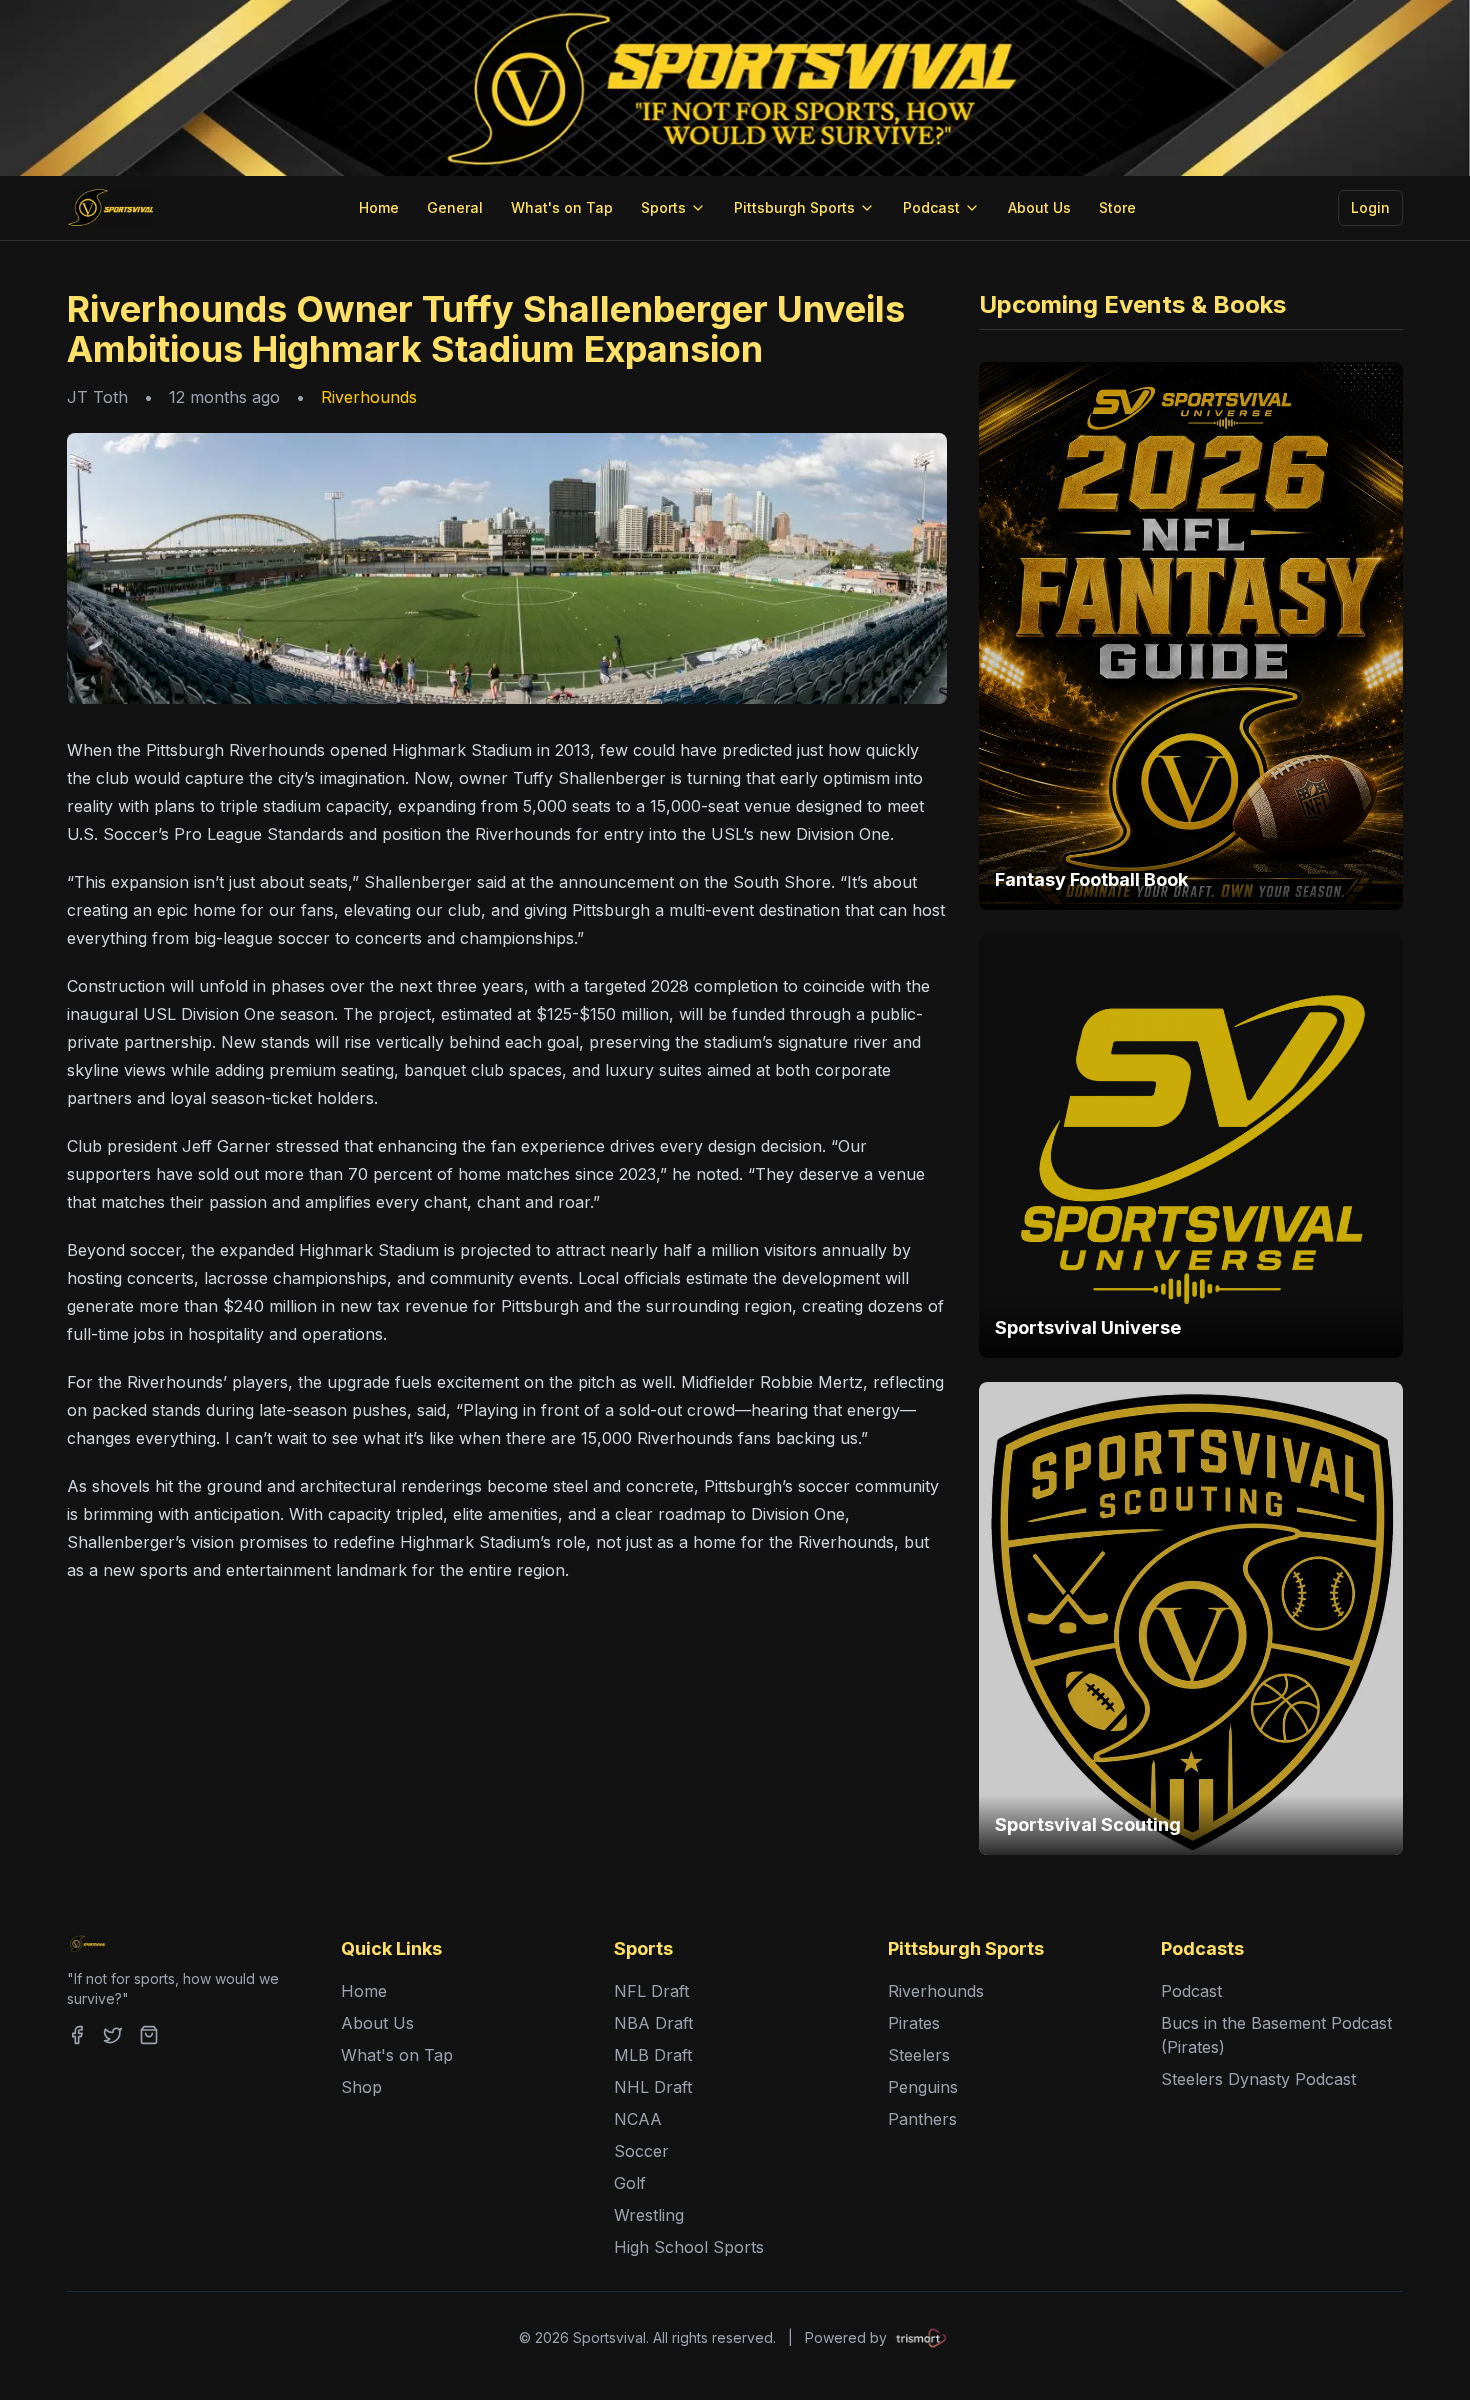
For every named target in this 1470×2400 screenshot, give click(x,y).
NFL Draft (651, 1991)
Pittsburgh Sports (794, 207)
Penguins (923, 2087)
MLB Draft (653, 2055)
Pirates (914, 2023)
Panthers (922, 2119)
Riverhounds (369, 397)
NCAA (638, 2119)
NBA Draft (653, 2023)
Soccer (641, 2151)
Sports (663, 207)
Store (1117, 207)
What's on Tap (562, 207)
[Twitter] (113, 2035)
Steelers (919, 2055)
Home (379, 207)
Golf (630, 2183)
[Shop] (149, 2035)
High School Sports (689, 2247)
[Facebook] (77, 2035)
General (455, 207)
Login (1370, 207)
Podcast (931, 207)
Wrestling (649, 2215)
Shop (361, 2087)
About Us (1039, 207)
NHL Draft (653, 2087)
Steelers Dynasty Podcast (1258, 2079)
